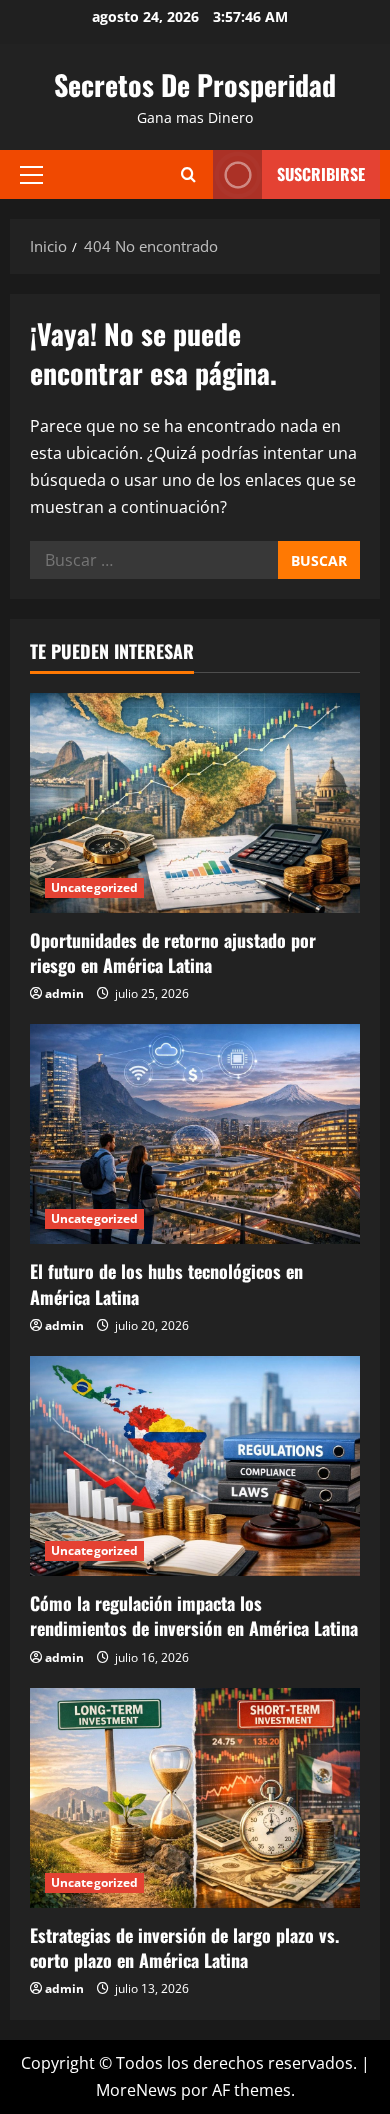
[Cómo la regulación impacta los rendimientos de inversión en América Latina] (195, 1466)
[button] (31, 174)
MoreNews (136, 2090)
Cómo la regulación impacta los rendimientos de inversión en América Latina (194, 1615)
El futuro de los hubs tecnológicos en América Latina (166, 1283)
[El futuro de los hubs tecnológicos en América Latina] (195, 1134)
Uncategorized (94, 887)
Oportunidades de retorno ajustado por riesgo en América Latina (173, 952)
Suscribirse (321, 174)
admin (64, 993)
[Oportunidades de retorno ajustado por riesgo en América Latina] (195, 803)
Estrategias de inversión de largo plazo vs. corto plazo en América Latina (184, 1947)
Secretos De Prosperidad (195, 84)
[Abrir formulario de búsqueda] (188, 174)
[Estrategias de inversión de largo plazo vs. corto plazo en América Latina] (195, 1798)
